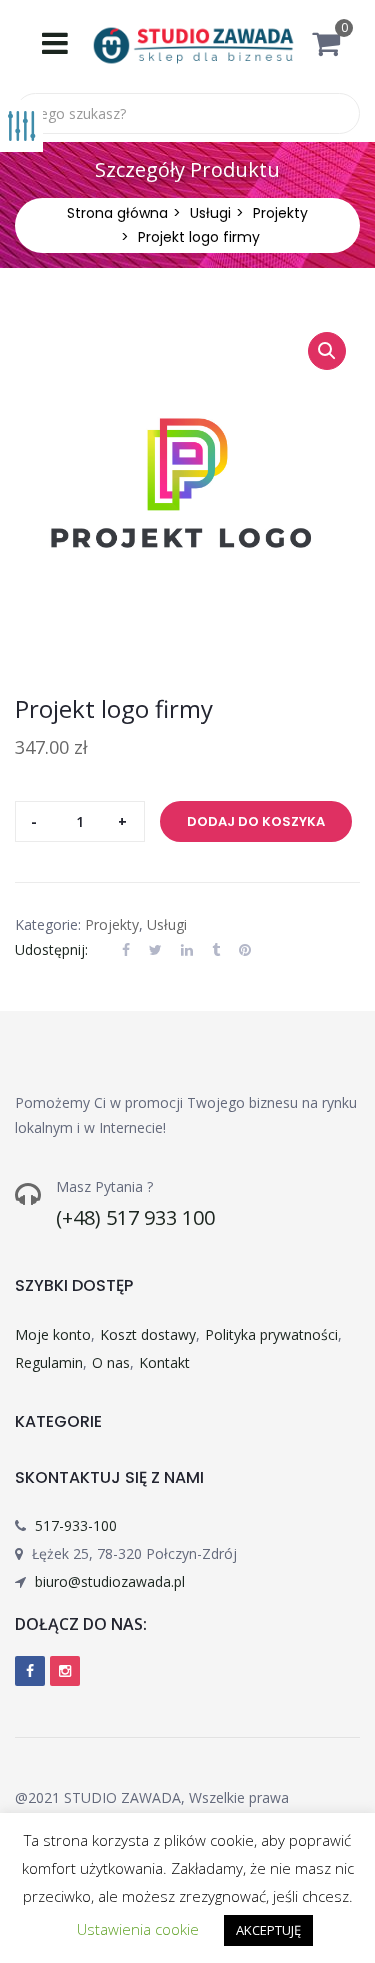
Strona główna (117, 213)
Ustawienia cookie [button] (138, 1929)
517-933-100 (76, 1525)
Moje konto (53, 1334)
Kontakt (164, 1362)
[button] (336, 48)
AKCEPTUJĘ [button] (268, 1930)
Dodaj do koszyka (256, 821)
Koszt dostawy (148, 1334)
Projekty (280, 213)
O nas (111, 1362)
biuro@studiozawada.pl (110, 1581)
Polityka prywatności (271, 1334)
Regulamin (49, 1362)
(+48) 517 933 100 (135, 1217)
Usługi (210, 213)
